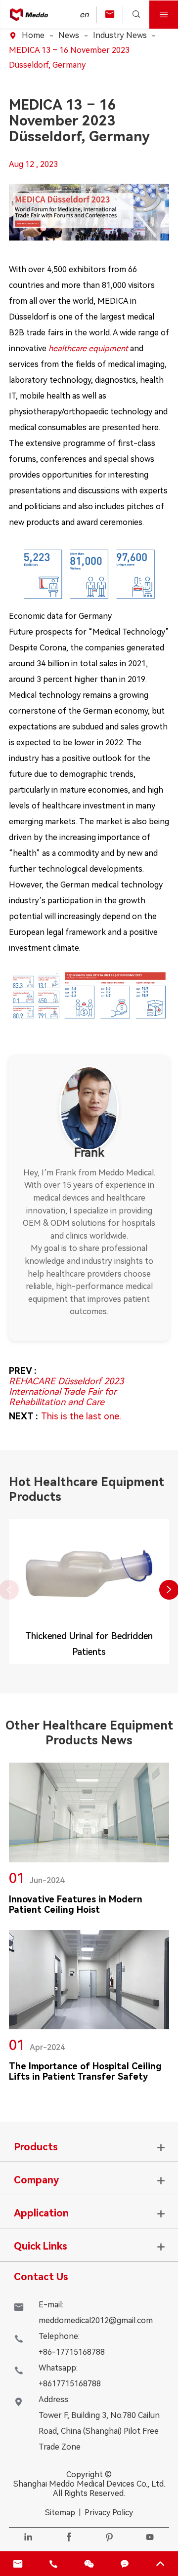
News (69, 35)
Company (36, 2180)
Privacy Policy (109, 2513)
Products (36, 2147)
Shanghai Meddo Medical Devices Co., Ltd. (89, 2484)
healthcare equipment (88, 348)
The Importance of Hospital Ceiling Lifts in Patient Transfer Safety (85, 2071)
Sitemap (60, 2513)
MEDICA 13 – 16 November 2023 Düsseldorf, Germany (69, 58)
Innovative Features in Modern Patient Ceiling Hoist (76, 1904)
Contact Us (41, 2277)
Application (41, 2213)
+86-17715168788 (72, 2352)
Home (33, 35)
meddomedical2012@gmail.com (96, 2320)
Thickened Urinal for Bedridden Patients (89, 1644)
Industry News (120, 35)
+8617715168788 (70, 2384)
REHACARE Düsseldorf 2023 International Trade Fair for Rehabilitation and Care (66, 1391)
